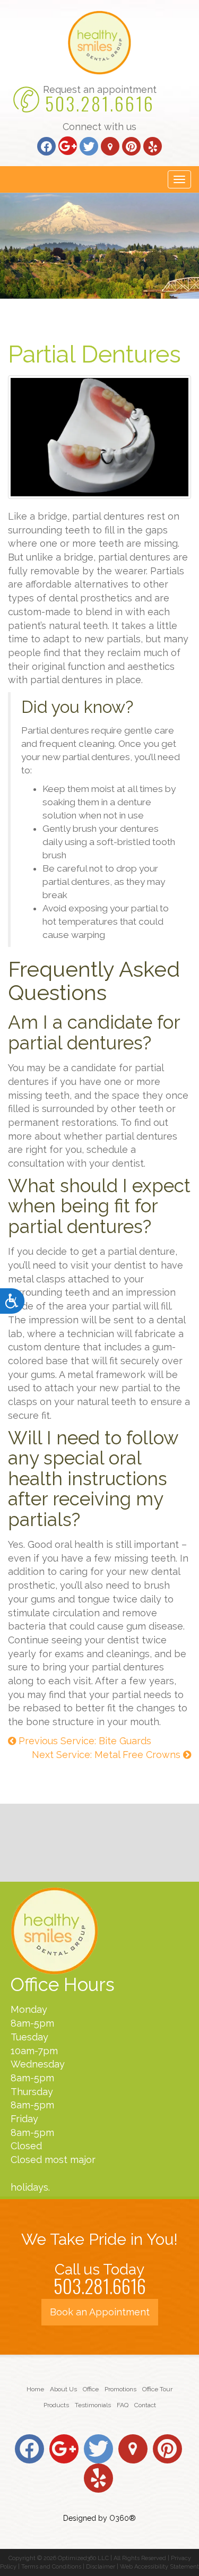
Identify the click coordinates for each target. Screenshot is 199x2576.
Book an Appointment (100, 2312)
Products (56, 2405)
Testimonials (93, 2405)
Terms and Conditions (51, 2567)
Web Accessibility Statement (159, 2567)
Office (91, 2389)
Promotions (120, 2389)
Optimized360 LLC (83, 2558)
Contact (145, 2405)
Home (35, 2389)
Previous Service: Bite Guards (84, 1741)
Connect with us (99, 127)
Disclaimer (101, 2567)
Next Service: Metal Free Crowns (107, 1755)
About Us (63, 2389)
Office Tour (157, 2389)
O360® (123, 2518)
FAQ (123, 2405)
